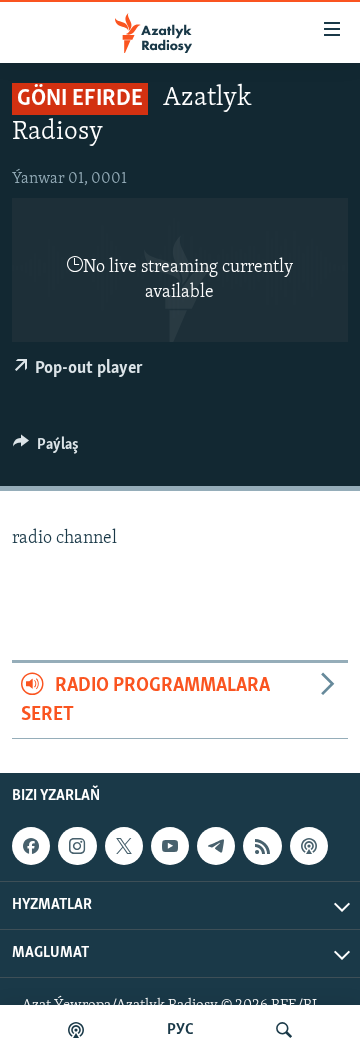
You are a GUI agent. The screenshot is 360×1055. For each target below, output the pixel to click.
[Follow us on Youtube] (170, 846)
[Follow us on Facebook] (31, 846)
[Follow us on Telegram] (216, 846)
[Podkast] (76, 1030)
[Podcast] (309, 846)
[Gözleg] (284, 1030)
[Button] (46, 449)
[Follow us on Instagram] (77, 846)
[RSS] (262, 846)
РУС (180, 1030)
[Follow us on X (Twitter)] (124, 846)
